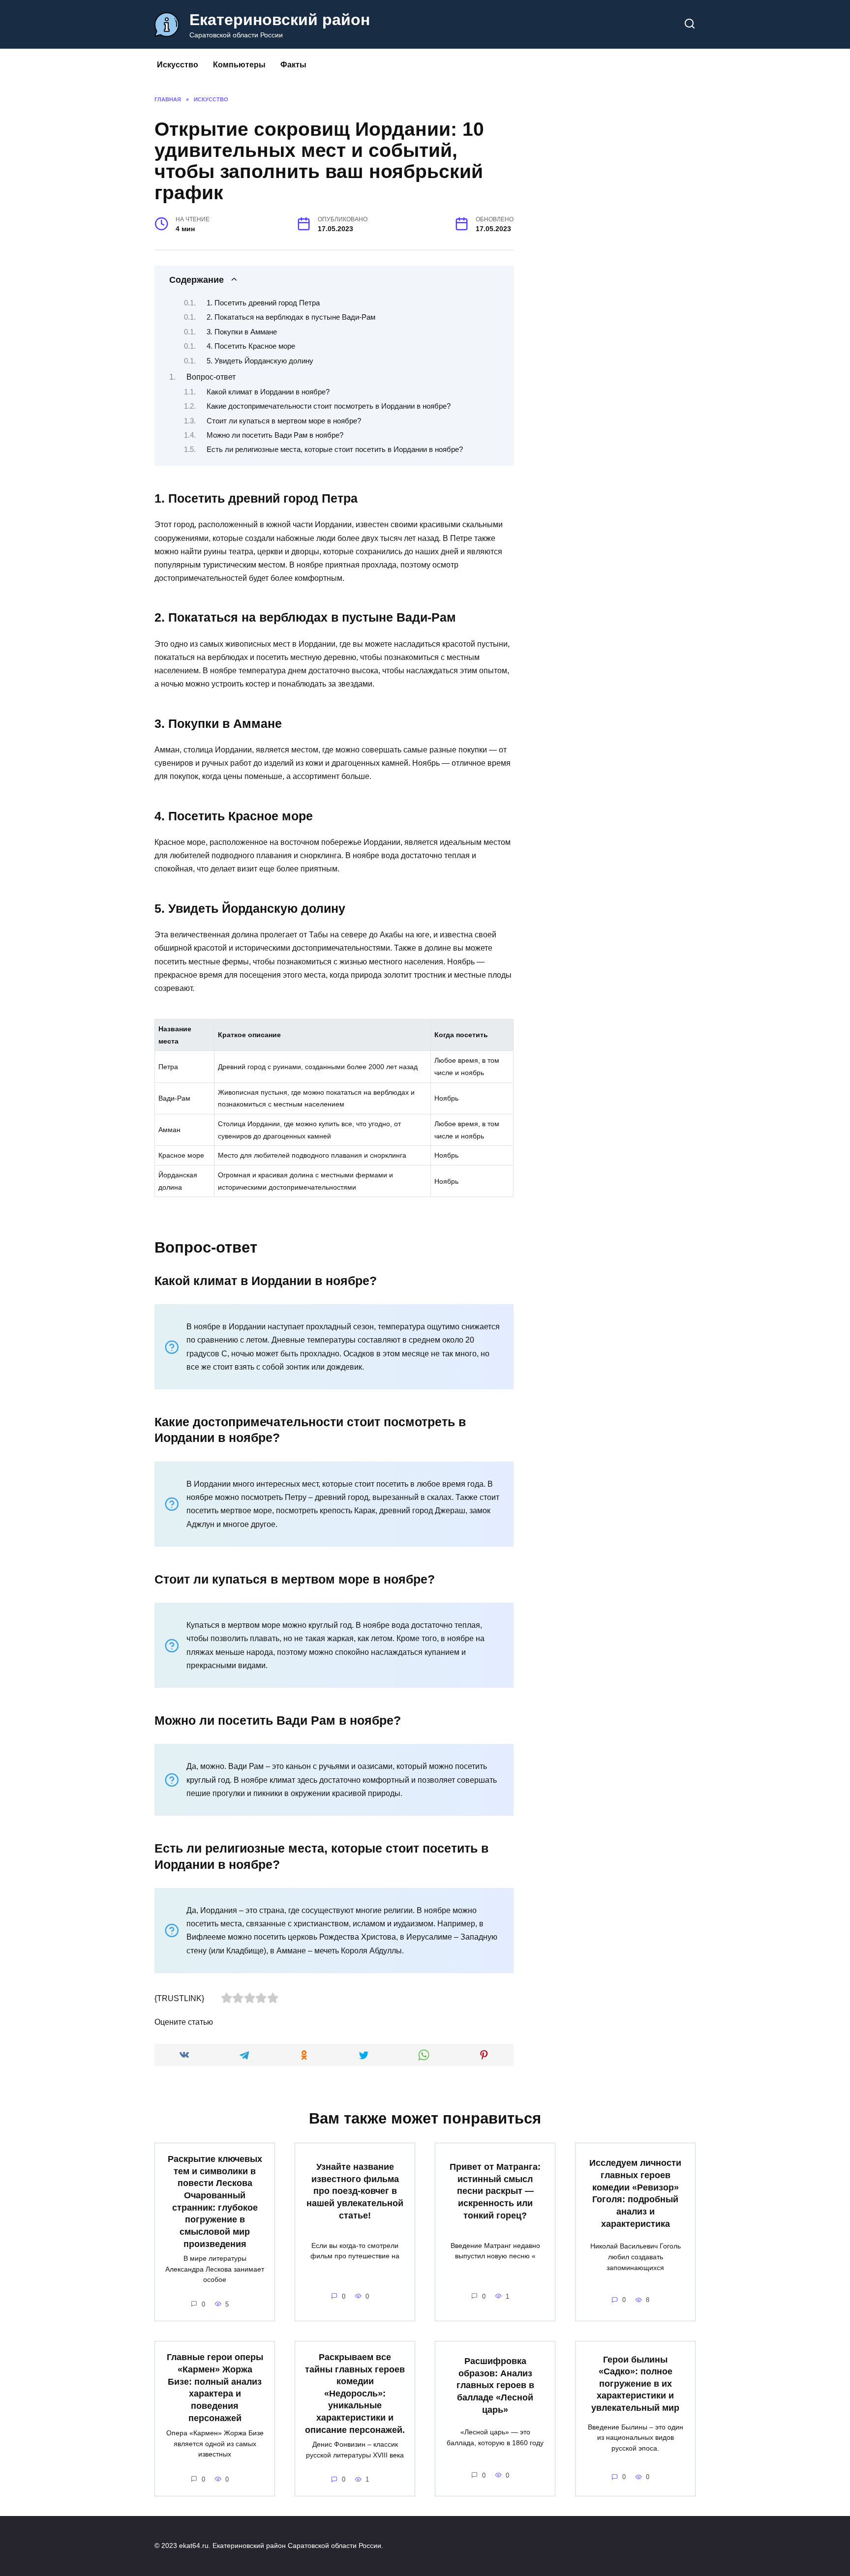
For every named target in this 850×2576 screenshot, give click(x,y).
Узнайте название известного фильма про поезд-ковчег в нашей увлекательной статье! (355, 2191)
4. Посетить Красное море (251, 346)
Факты (293, 65)
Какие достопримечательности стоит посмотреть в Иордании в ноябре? (329, 406)
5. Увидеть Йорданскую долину (260, 361)
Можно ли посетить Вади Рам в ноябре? (275, 435)
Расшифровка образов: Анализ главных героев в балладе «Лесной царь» (495, 2385)
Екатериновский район (280, 20)
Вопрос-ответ (211, 377)
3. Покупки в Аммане (242, 332)
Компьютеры (239, 65)
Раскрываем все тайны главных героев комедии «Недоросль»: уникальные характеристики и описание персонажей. (355, 2394)
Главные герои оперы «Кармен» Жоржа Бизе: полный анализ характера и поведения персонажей (215, 2387)
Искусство (178, 65)
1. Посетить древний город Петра (263, 303)
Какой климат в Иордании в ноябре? (268, 392)
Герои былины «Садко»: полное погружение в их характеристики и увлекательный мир (635, 2383)
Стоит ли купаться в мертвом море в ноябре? (284, 421)
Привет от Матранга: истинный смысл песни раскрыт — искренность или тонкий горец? (495, 2191)
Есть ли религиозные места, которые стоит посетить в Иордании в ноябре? (335, 449)
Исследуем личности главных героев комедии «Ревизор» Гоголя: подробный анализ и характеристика (635, 2193)
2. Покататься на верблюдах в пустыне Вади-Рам (291, 317)
